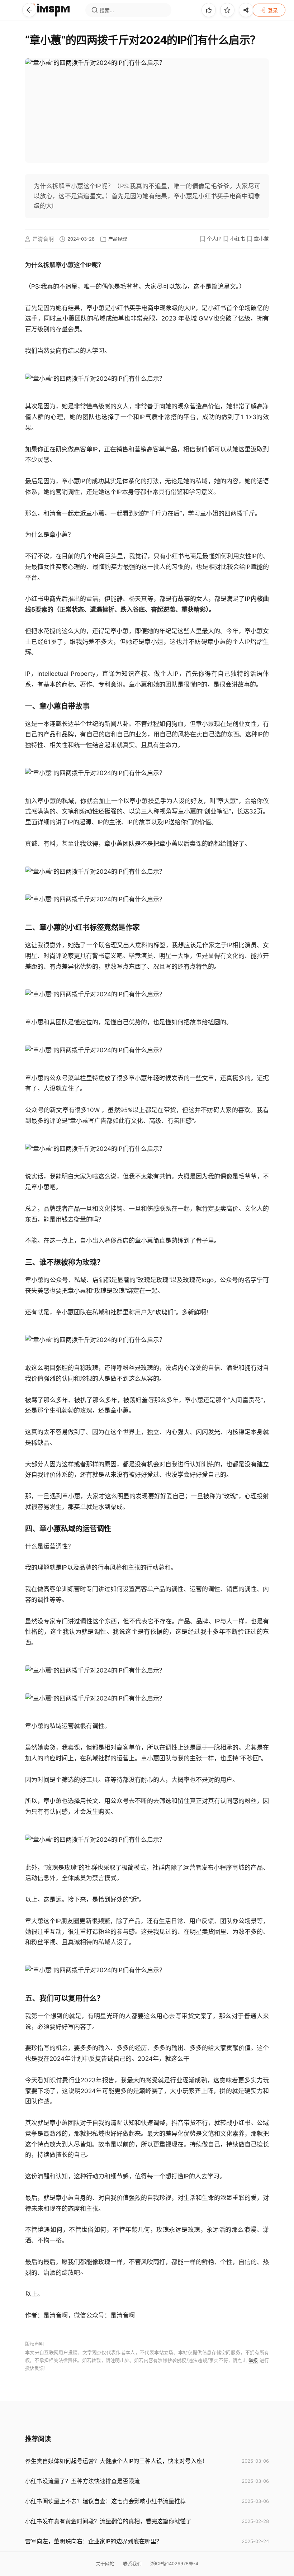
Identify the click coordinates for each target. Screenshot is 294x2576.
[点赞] (209, 10)
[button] (29, 10)
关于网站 (105, 2563)
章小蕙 (261, 239)
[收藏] (227, 10)
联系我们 (132, 2563)
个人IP (214, 239)
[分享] (246, 10)
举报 (253, 2360)
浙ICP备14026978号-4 (174, 2563)
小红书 (238, 239)
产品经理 (118, 239)
